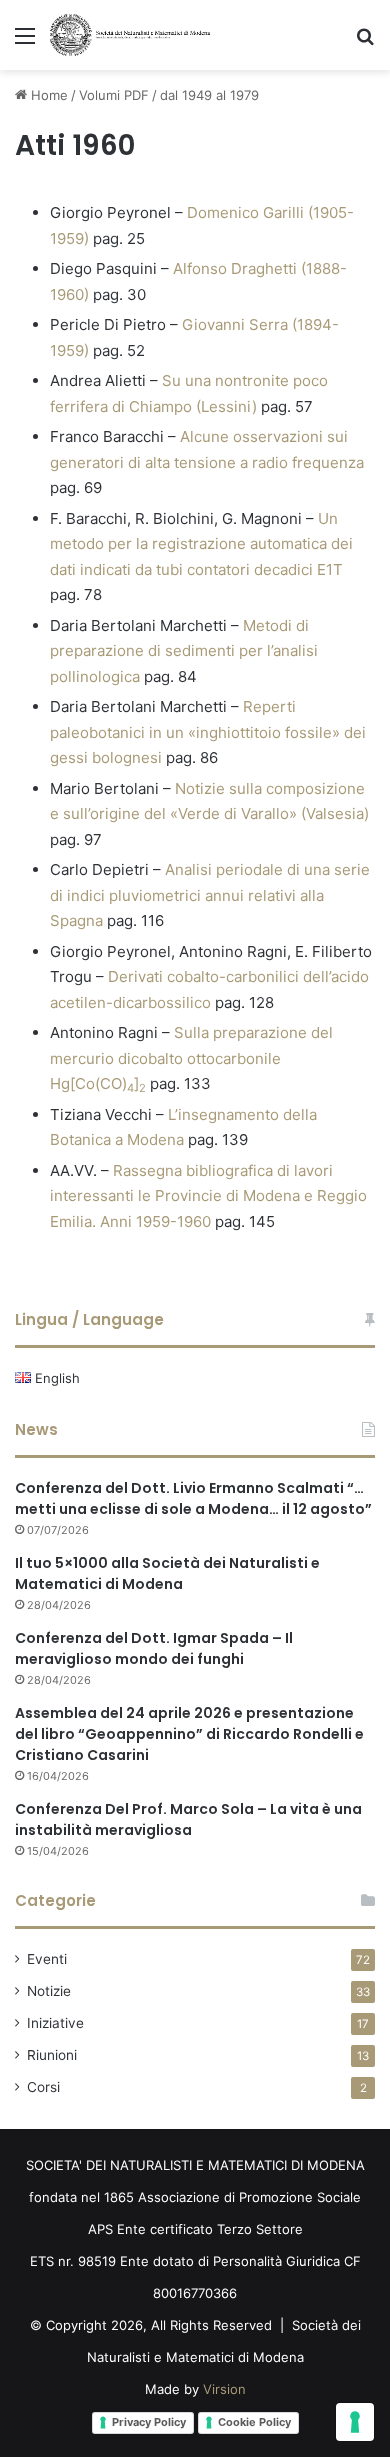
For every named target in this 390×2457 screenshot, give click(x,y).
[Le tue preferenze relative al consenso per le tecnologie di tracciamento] (355, 2422)
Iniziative (55, 2023)
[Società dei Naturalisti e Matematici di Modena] (130, 35)
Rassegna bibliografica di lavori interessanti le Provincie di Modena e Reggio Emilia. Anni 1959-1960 (208, 1196)
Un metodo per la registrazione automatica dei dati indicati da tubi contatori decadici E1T (201, 544)
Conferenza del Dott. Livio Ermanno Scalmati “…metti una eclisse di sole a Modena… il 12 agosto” (193, 1498)
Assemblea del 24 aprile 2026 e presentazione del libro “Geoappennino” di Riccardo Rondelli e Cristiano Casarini (189, 1734)
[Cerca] (365, 42)
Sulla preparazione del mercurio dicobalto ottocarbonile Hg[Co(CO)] (191, 1058)
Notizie (49, 1991)
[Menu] (25, 42)
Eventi (47, 1959)
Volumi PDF (114, 95)
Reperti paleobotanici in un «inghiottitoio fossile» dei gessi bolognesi (208, 732)
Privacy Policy (149, 2422)
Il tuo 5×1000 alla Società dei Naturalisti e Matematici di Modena (167, 1573)
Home (47, 95)
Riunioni (52, 2055)
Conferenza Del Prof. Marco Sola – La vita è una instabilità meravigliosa (188, 1819)
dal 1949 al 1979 (209, 95)
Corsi (43, 2087)
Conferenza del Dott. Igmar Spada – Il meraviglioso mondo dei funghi (154, 1648)
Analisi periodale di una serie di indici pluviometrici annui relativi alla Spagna (210, 895)
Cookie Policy (254, 2422)
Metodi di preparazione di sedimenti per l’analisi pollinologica (184, 651)
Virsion (224, 2389)
